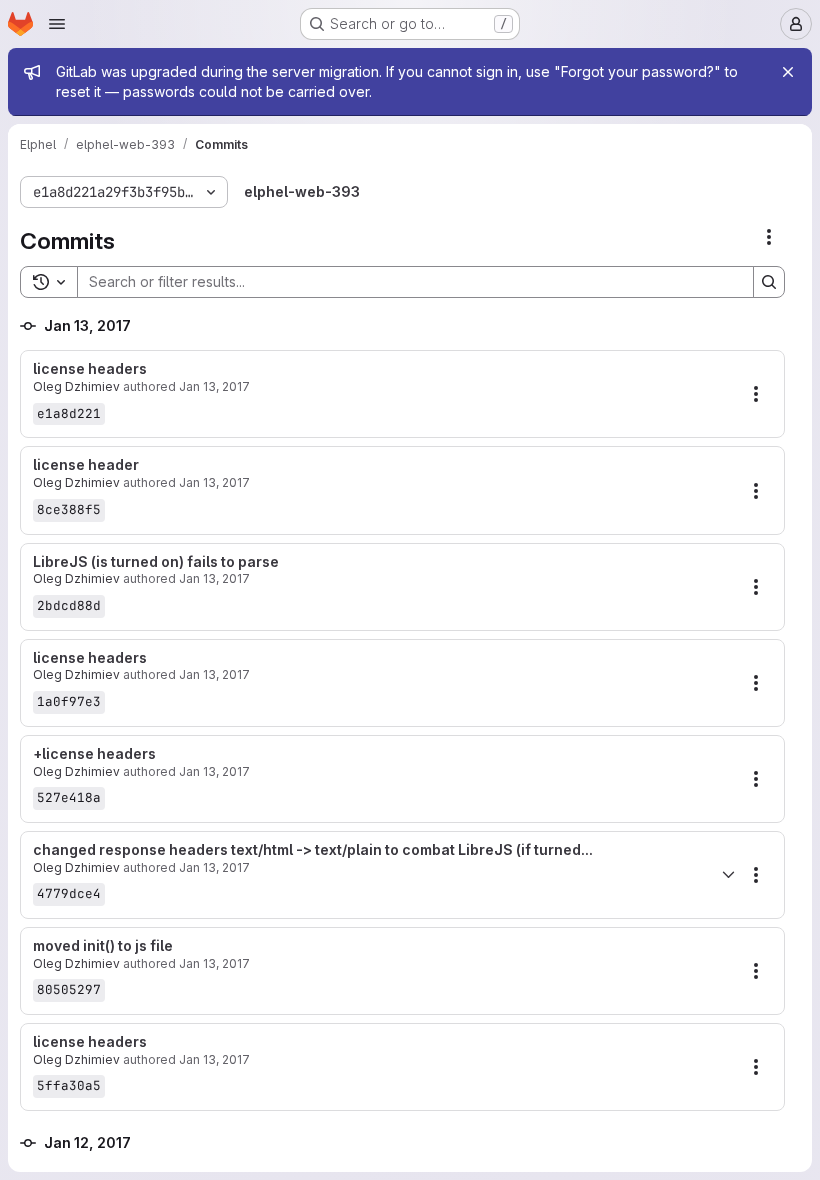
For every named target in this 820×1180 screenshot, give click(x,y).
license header (86, 465)
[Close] (788, 72)
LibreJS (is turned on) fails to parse (156, 562)
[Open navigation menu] (57, 24)
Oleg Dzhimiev (76, 386)
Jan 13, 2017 (214, 386)
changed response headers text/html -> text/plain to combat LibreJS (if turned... (313, 850)
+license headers (94, 754)
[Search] (769, 282)
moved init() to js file (103, 946)
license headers (90, 369)
